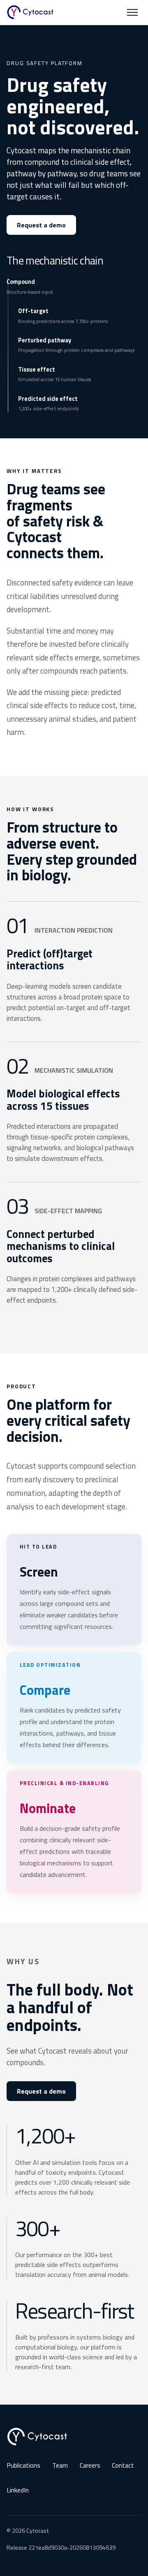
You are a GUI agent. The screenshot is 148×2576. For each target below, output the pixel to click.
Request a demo (41, 225)
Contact (123, 2465)
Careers (90, 2465)
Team (60, 2465)
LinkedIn (18, 2490)
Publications (23, 2465)
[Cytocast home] (30, 12)
